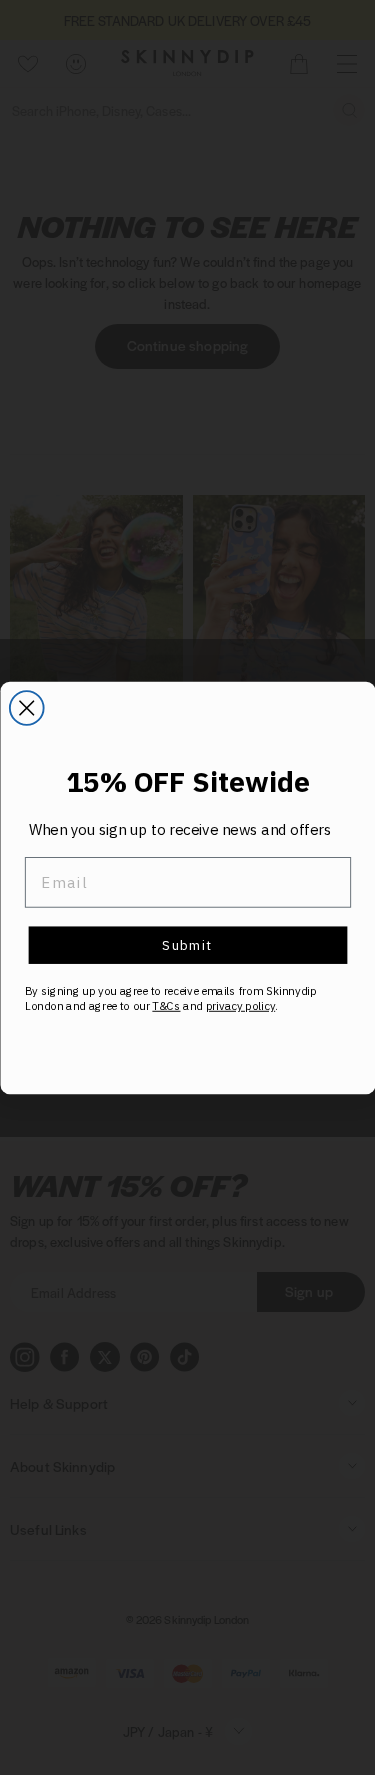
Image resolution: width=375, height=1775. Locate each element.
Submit (188, 944)
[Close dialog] (26, 708)
